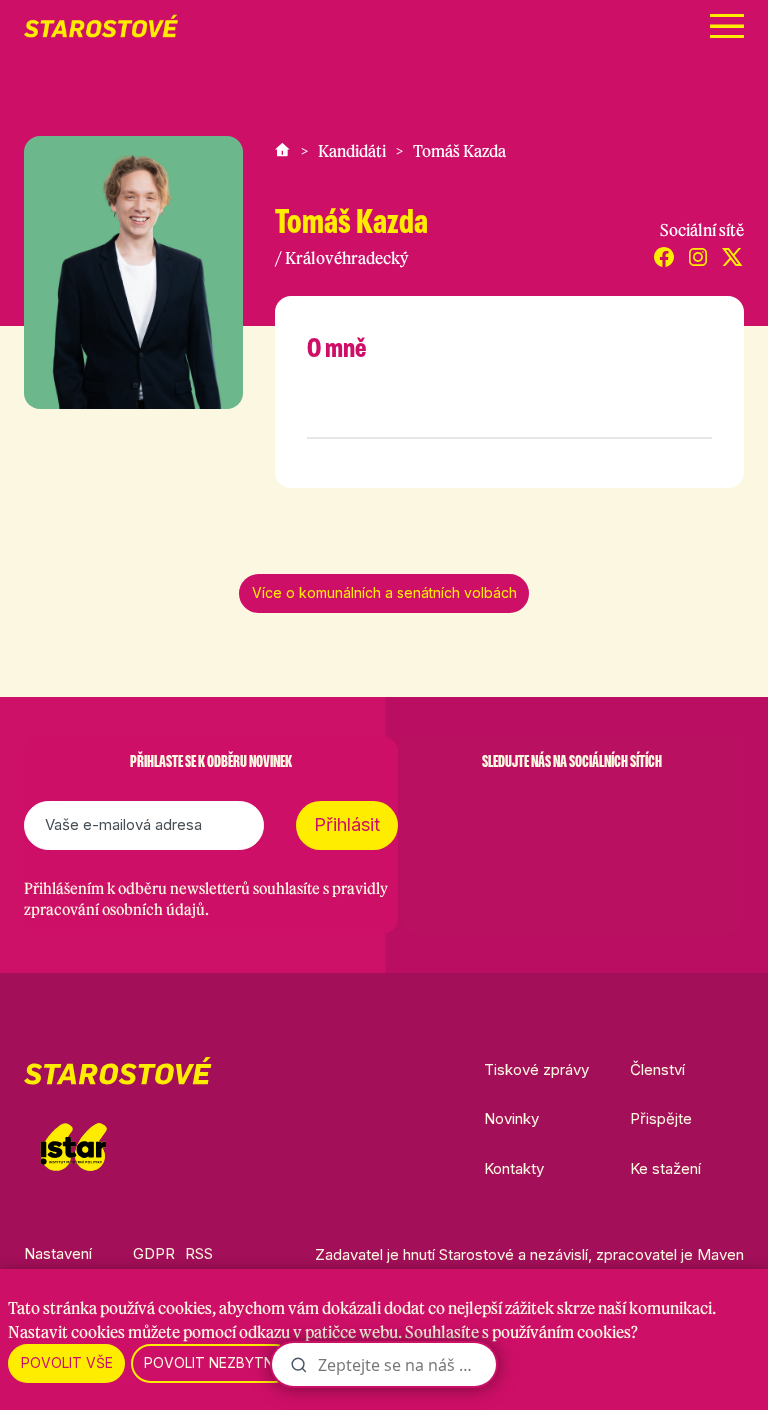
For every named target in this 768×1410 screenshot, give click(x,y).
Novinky (511, 1118)
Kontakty (514, 1168)
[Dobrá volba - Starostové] (101, 26)
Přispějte (661, 1118)
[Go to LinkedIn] (676, 811)
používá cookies (156, 1308)
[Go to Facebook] (468, 811)
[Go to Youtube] (624, 811)
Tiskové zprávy (536, 1069)
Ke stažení (665, 1168)
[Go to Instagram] (520, 811)
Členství (657, 1069)
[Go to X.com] (572, 811)
